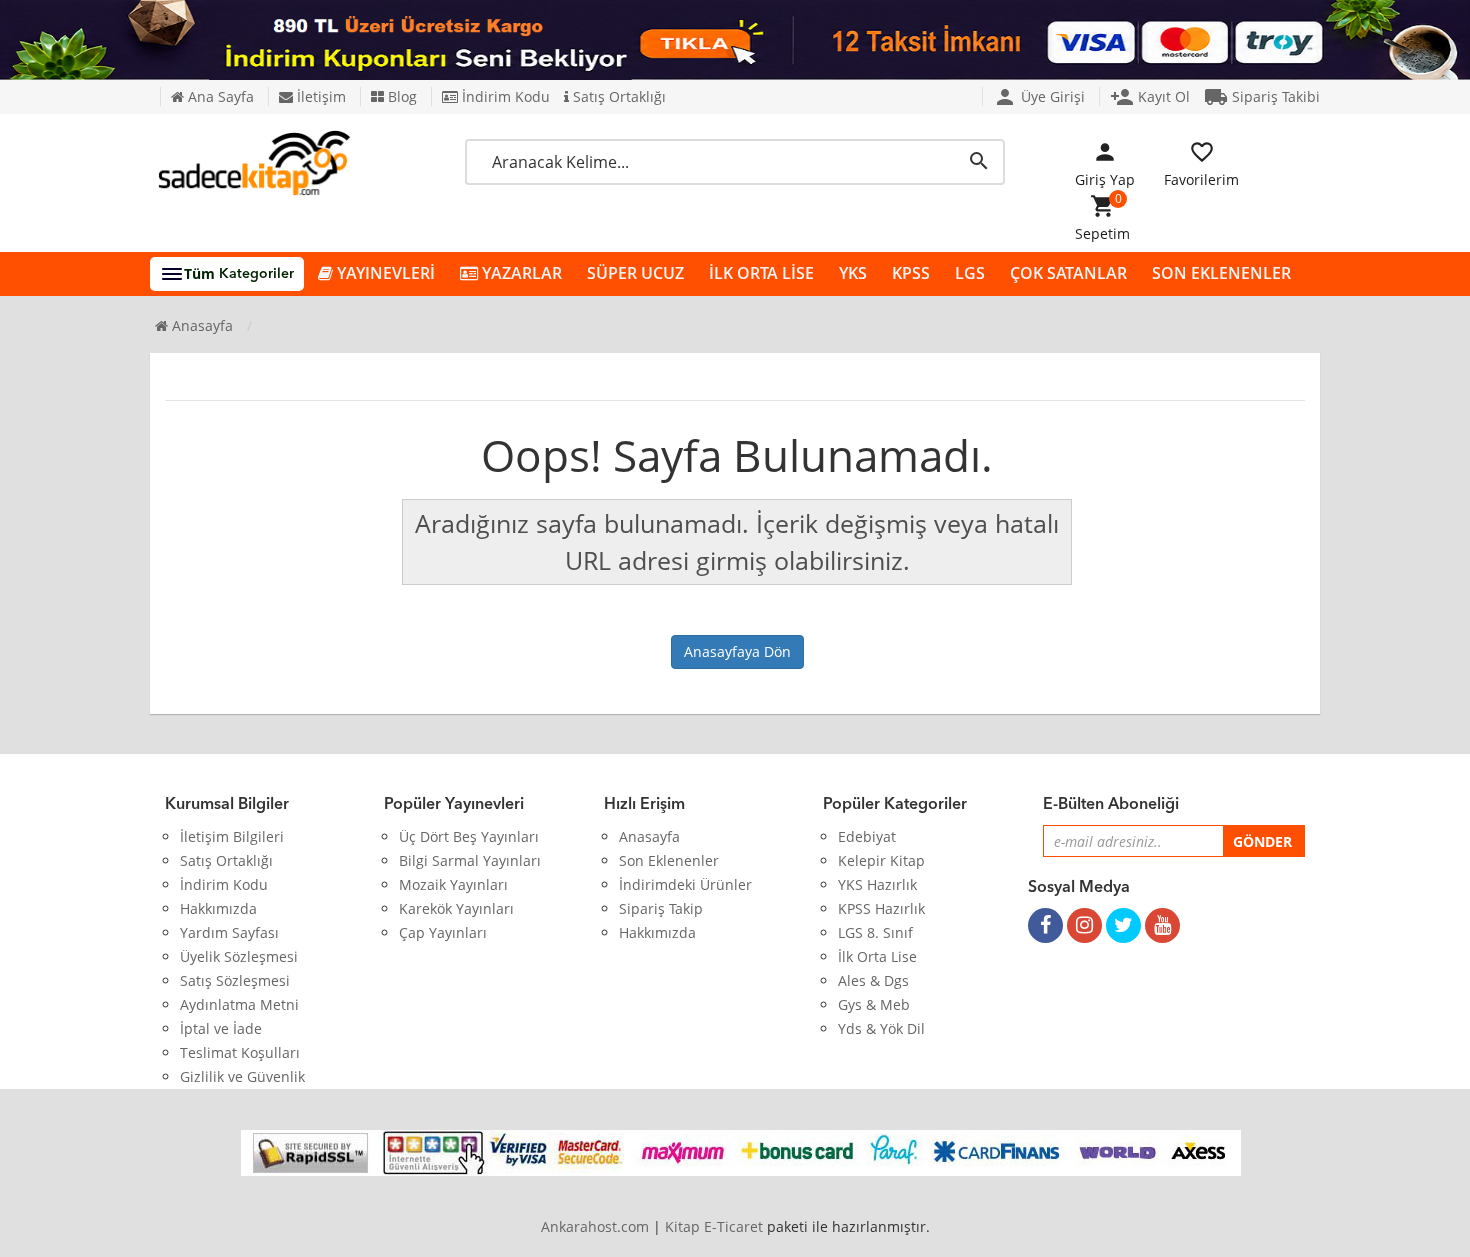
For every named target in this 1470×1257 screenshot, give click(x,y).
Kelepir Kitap (881, 860)
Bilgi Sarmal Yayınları (470, 860)
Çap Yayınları (443, 932)
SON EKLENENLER (1221, 273)
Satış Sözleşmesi (235, 980)
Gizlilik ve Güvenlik (242, 1076)
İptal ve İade (221, 1028)
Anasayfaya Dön (737, 651)
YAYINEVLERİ (384, 273)
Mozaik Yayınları (453, 884)
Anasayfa (200, 325)
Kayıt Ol (1150, 96)
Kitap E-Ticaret (714, 1226)
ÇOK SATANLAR (1068, 273)
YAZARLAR (520, 273)
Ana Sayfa (219, 96)
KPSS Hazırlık (881, 908)
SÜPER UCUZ (635, 273)
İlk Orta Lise (877, 956)
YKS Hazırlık (877, 884)
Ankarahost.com (595, 1226)
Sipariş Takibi (1262, 96)
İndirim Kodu (504, 96)
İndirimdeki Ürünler (685, 884)
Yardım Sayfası (229, 932)
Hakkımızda (218, 908)
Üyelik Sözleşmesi (239, 956)
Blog (400, 96)
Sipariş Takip (661, 908)
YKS (853, 273)
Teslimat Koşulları (240, 1052)
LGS (970, 273)
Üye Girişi (1039, 96)
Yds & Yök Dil (881, 1028)
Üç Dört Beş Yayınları (469, 836)
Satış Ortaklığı (617, 96)
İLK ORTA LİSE (761, 273)
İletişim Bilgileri (232, 836)
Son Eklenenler (669, 860)
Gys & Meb (874, 1004)
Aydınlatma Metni (239, 1004)
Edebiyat (867, 836)
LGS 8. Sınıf (875, 932)
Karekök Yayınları (456, 908)
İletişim (319, 96)
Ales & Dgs (873, 980)
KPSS (911, 273)
